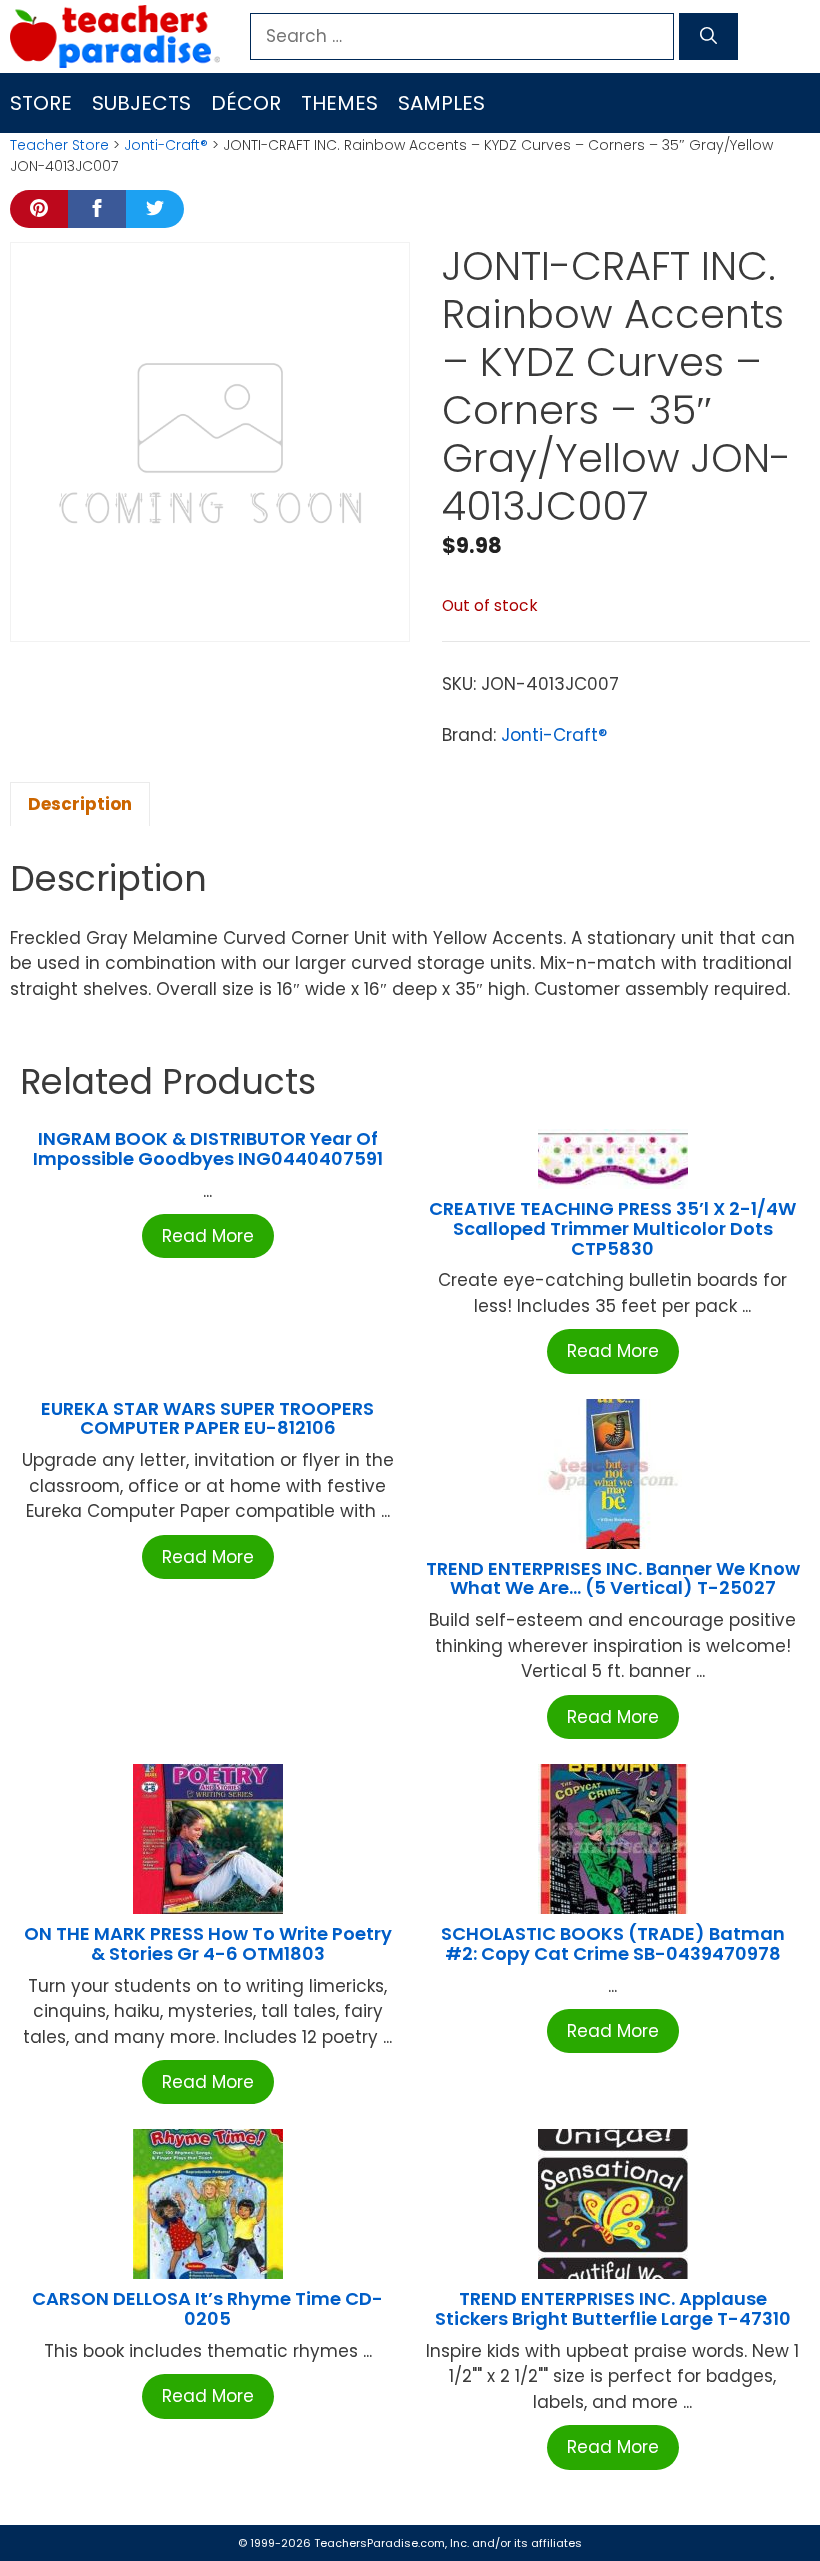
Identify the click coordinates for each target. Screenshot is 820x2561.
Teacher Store (59, 145)
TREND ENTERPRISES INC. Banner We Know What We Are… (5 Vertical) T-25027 (613, 1578)
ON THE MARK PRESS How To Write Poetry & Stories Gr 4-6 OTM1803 (208, 1943)
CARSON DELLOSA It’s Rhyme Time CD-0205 (207, 2308)
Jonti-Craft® (166, 145)
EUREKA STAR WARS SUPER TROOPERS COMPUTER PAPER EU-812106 (207, 1418)
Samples (441, 103)
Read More (208, 1236)
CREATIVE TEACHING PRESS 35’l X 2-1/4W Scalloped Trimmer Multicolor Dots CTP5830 (612, 1228)
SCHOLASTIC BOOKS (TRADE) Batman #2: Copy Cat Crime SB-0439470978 (613, 1943)
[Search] (708, 37)
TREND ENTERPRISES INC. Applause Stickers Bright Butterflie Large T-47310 (613, 2308)
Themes (339, 103)
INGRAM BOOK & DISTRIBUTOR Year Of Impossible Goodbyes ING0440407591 (208, 1148)
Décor (246, 103)
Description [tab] (80, 804)
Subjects (141, 103)
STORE (41, 103)
